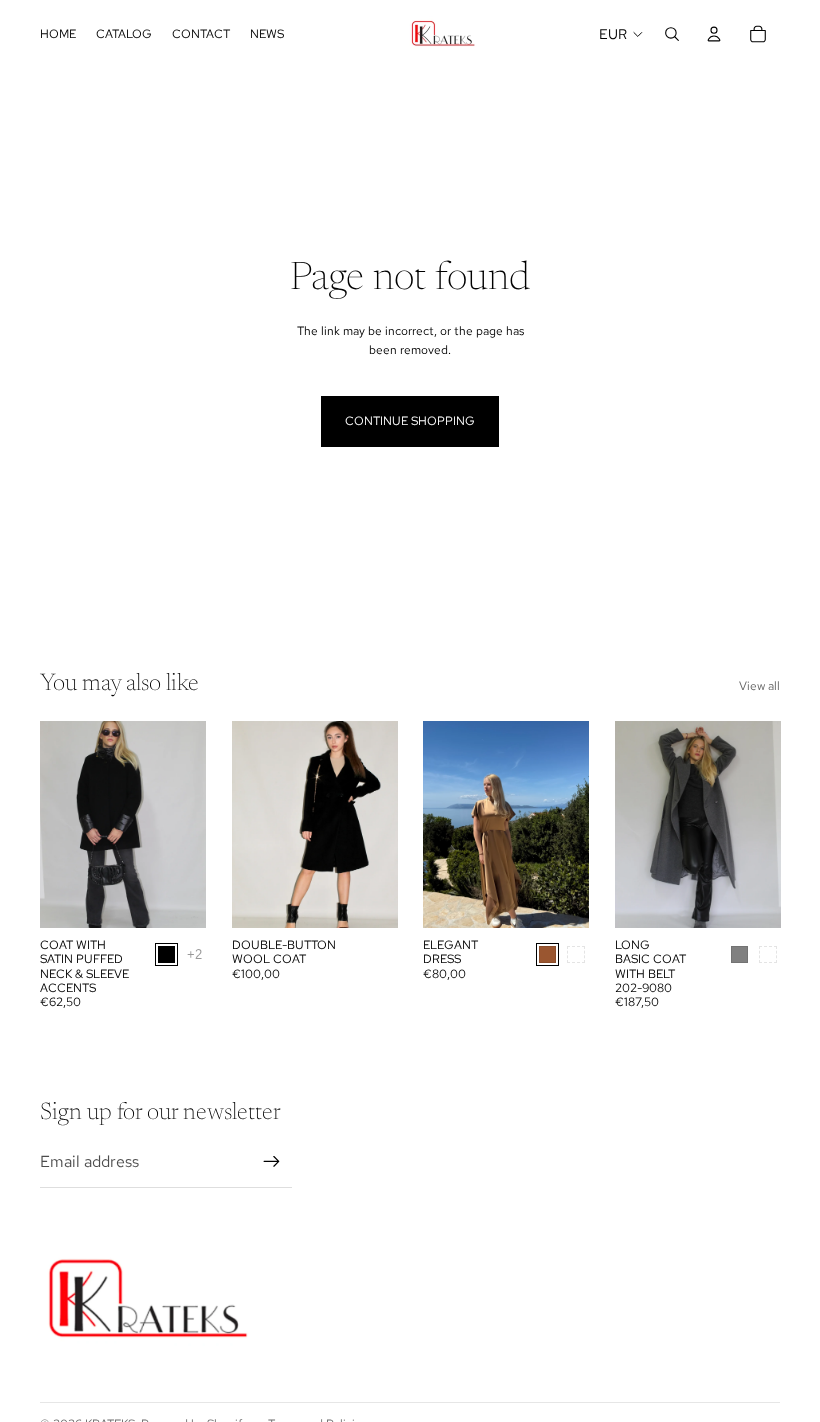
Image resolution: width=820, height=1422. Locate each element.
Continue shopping (410, 421)
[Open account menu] (714, 34)
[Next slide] (189, 825)
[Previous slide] (55, 825)
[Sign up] (272, 1162)
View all (759, 686)
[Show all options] (194, 954)
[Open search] (672, 34)
